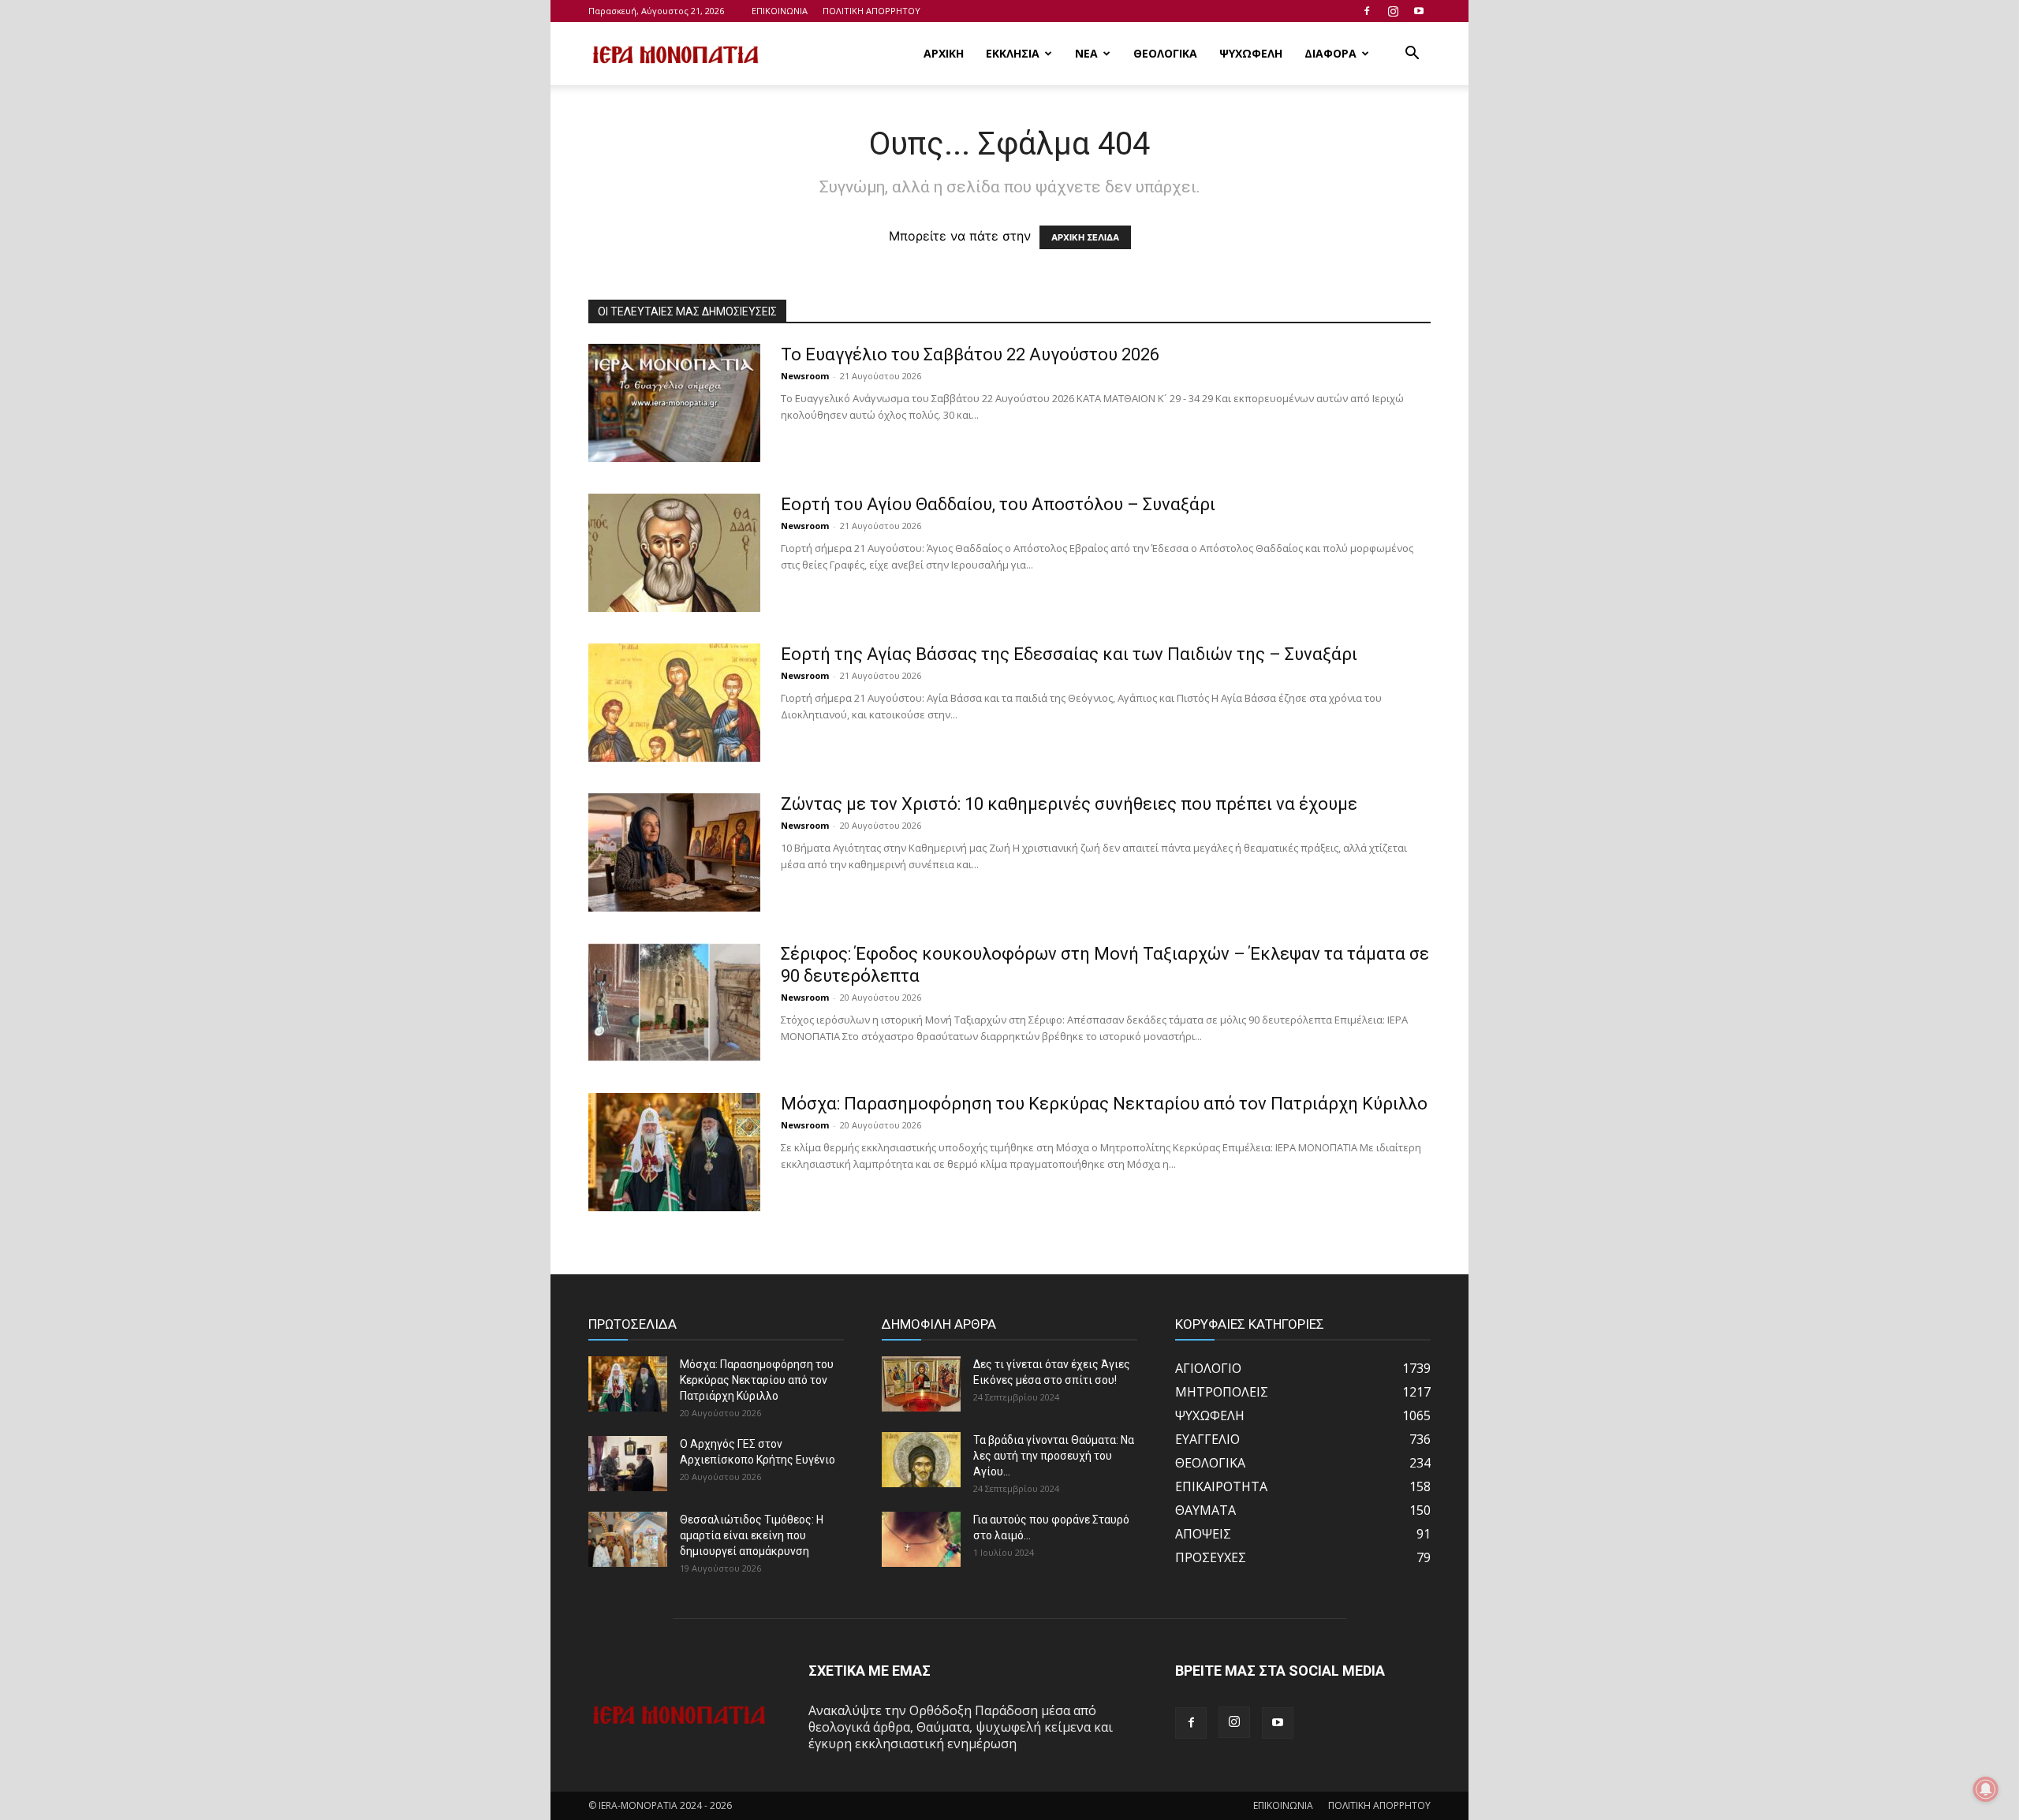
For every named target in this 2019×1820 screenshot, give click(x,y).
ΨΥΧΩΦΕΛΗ (1251, 53)
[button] (1412, 54)
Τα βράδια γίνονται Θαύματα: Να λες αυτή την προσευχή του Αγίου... (1054, 1456)
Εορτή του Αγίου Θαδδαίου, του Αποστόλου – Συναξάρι (998, 504)
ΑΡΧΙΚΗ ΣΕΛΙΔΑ (1085, 237)
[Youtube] (1419, 11)
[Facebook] (1367, 11)
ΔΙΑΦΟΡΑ (1330, 53)
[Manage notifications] (1986, 1789)
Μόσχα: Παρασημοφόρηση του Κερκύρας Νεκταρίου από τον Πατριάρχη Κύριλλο (1104, 1104)
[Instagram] (1393, 11)
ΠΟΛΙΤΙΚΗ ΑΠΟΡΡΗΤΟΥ (871, 11)
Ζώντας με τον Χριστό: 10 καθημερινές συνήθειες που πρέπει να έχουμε (1069, 804)
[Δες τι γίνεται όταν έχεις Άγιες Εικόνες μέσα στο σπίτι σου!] (921, 1384)
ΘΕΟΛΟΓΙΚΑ (1165, 53)
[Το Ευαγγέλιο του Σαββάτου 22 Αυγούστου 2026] (674, 403)
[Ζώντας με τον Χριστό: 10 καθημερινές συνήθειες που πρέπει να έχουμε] (674, 852)
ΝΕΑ (1086, 53)
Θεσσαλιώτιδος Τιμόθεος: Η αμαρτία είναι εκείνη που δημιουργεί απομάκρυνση (752, 1535)
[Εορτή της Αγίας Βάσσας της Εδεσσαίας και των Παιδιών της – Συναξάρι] (674, 703)
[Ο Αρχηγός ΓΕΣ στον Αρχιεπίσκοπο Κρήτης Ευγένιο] (628, 1464)
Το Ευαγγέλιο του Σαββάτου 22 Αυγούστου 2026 (970, 354)
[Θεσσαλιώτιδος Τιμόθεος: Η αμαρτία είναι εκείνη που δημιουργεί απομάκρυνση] (628, 1539)
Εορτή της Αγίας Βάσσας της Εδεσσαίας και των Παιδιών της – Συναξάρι (1069, 654)
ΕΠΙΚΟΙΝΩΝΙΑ (780, 11)
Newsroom (805, 376)
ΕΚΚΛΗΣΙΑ (1013, 53)
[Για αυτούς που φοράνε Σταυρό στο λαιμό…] (921, 1539)
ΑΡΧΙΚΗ (944, 53)
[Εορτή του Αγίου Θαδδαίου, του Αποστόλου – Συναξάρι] (674, 553)
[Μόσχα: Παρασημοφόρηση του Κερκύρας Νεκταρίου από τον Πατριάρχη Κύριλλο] (674, 1152)
